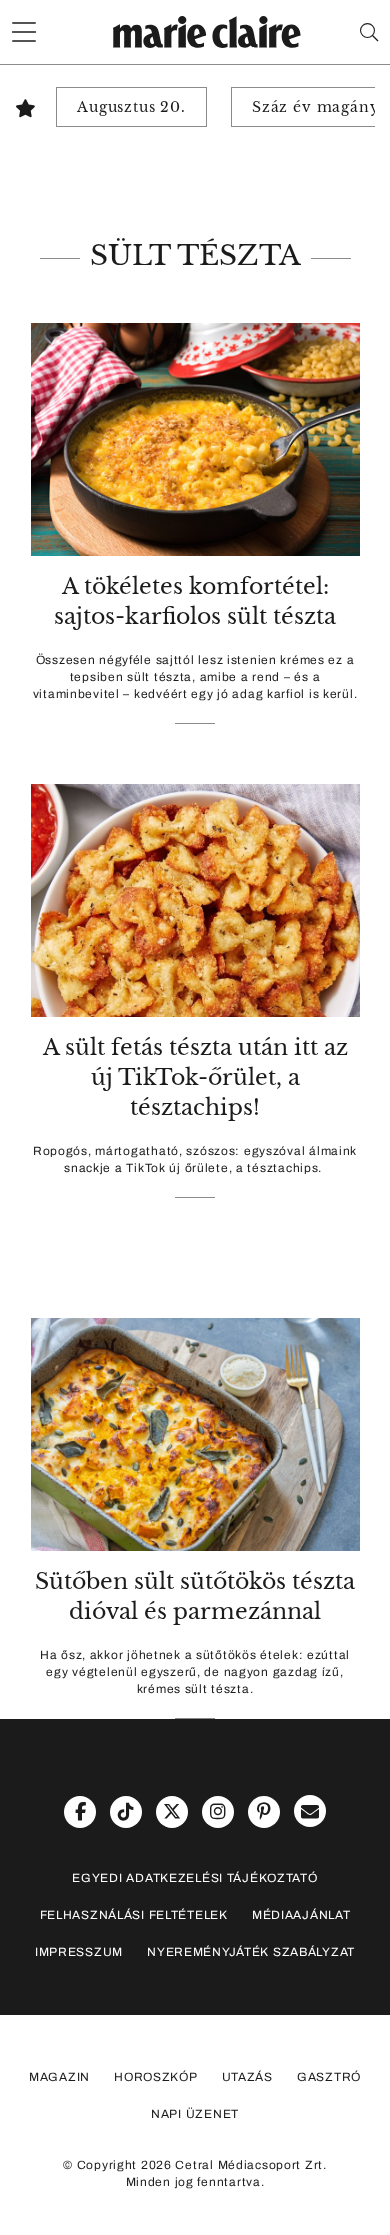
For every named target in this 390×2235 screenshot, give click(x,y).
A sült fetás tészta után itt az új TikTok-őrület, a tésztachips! (195, 1077)
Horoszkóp (155, 2077)
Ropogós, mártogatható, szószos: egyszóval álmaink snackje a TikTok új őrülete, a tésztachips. (195, 1159)
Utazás (247, 2077)
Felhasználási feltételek (134, 1915)
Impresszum (79, 1952)
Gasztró (329, 2077)
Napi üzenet (195, 2114)
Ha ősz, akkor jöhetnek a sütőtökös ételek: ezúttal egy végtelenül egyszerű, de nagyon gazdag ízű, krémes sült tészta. (195, 1672)
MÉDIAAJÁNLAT (301, 1915)
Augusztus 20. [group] (131, 107)
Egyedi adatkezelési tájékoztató (194, 1878)
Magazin (59, 2077)
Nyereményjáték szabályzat (251, 1952)
